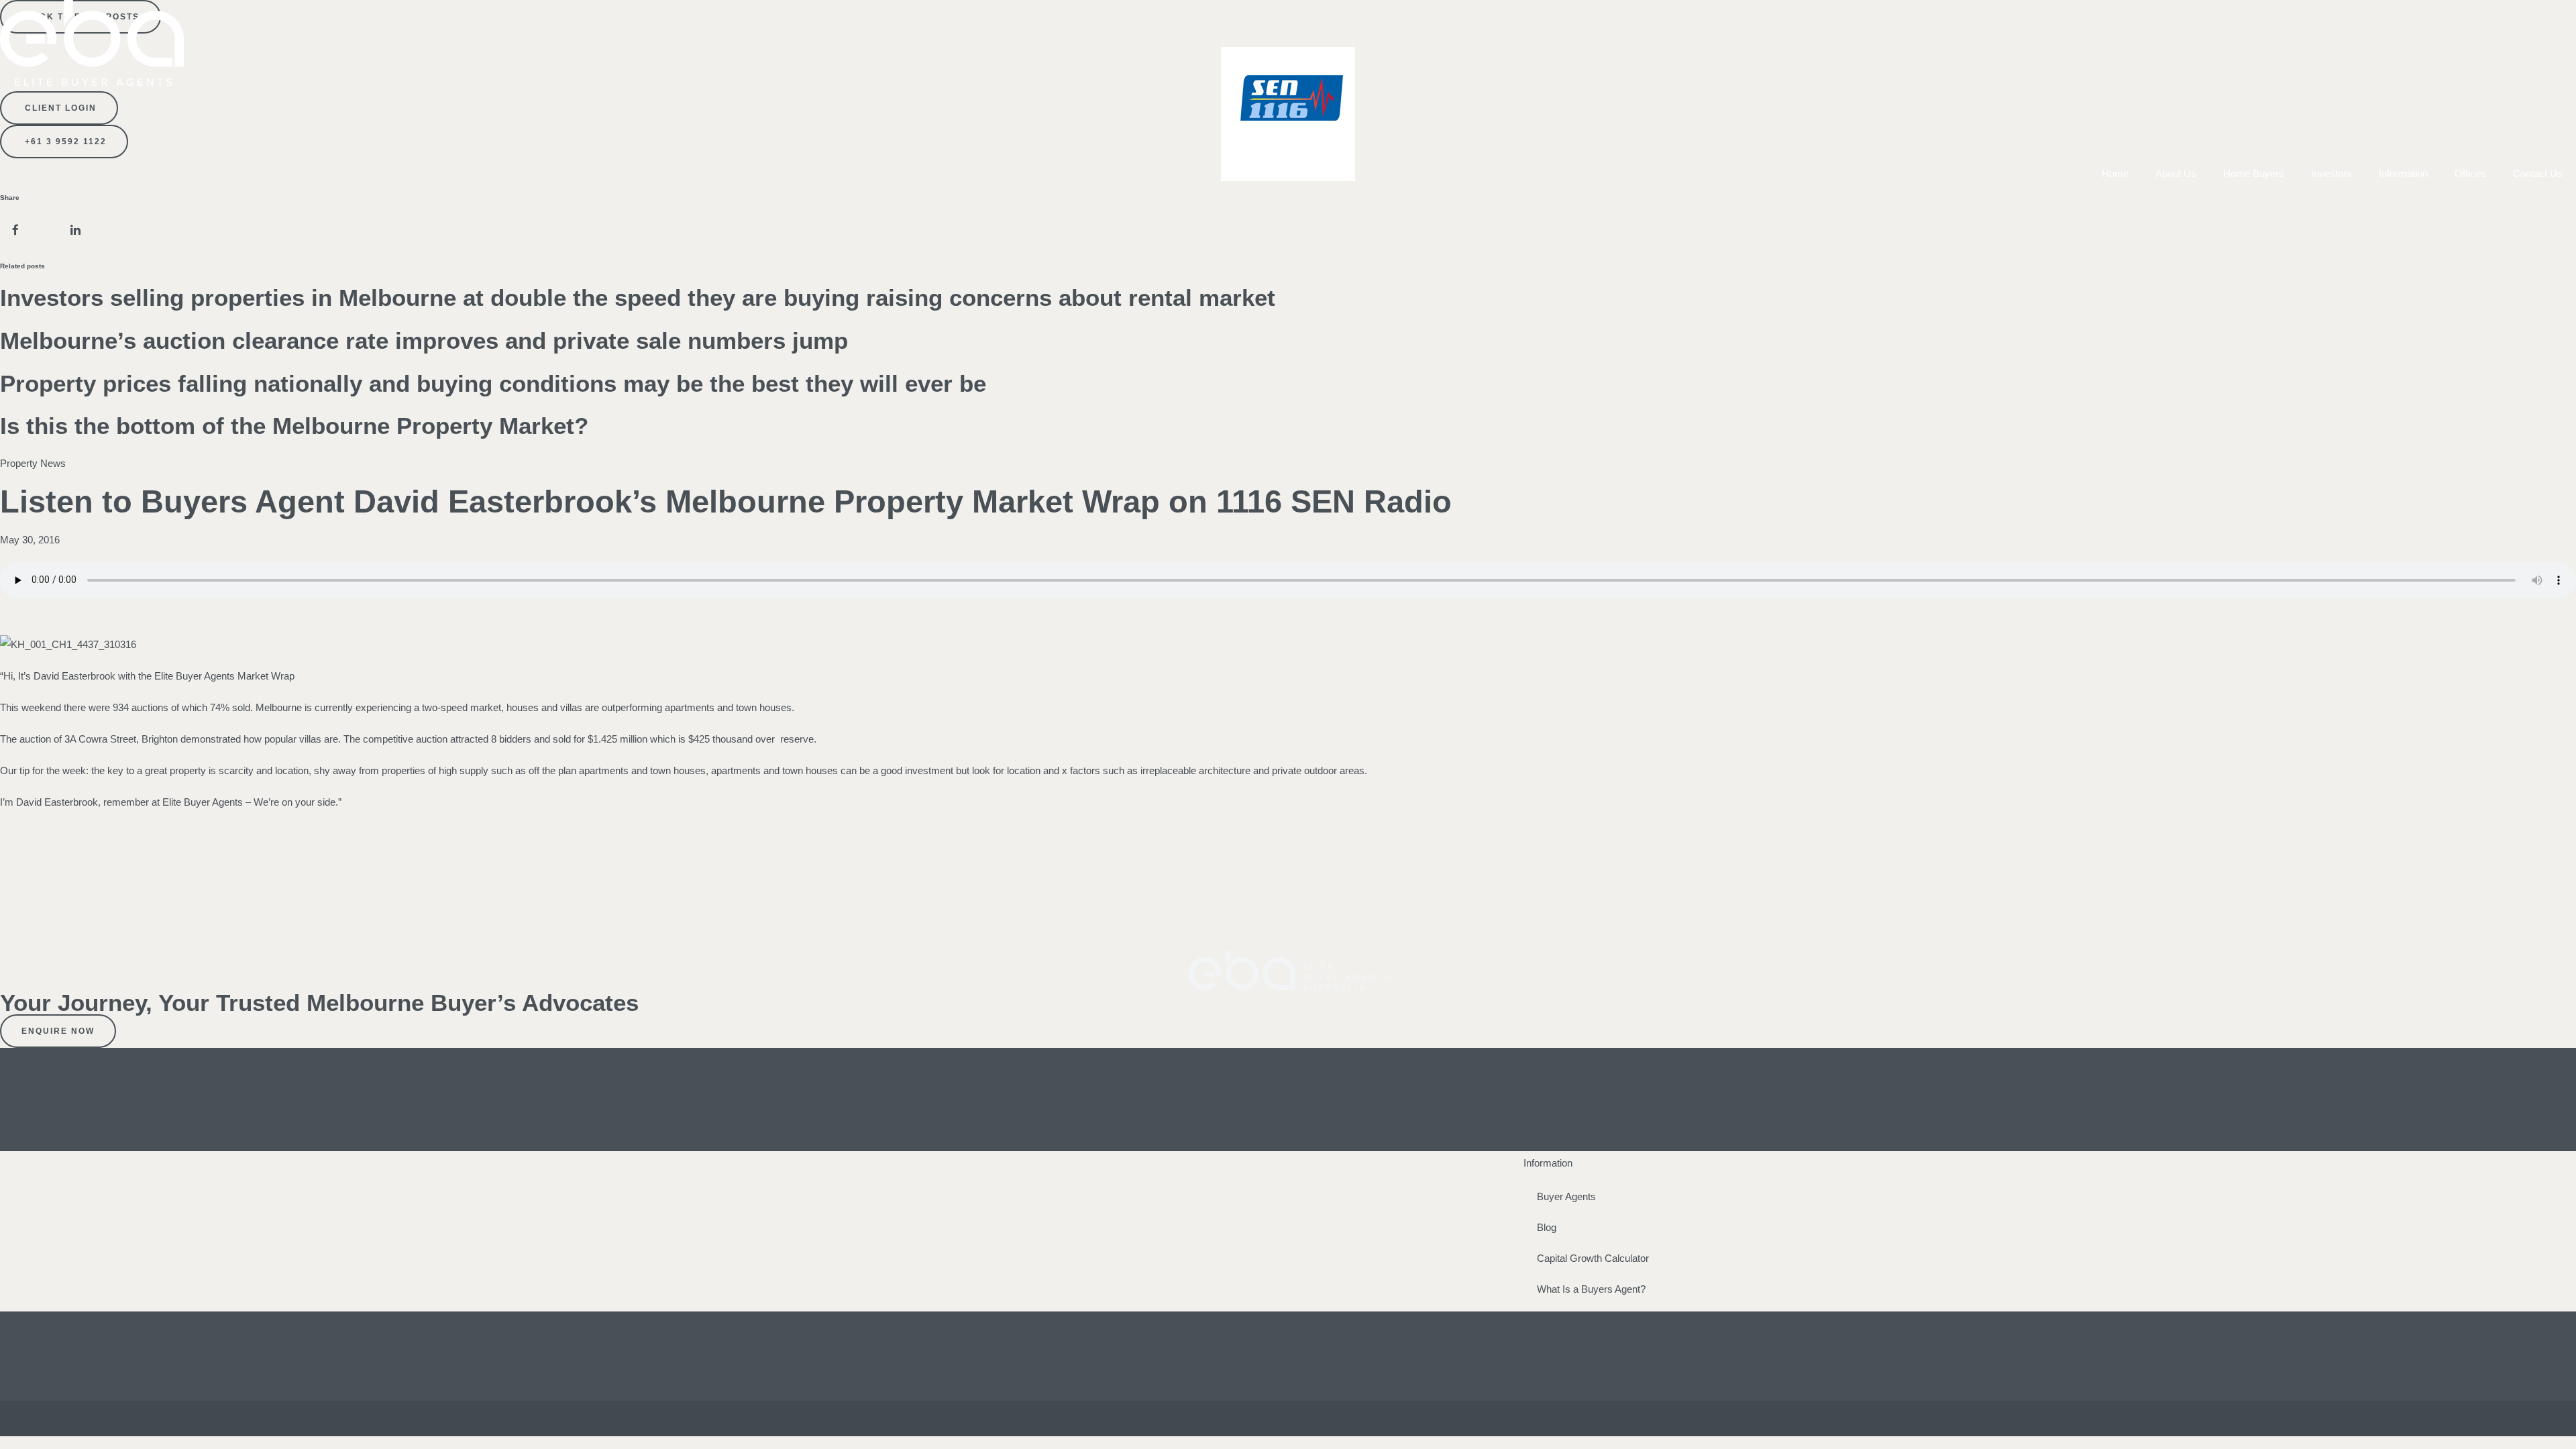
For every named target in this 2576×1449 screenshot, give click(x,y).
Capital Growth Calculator (1593, 1258)
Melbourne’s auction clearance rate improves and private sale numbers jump (424, 340)
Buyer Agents (1566, 1196)
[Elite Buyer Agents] (92, 82)
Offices (2470, 173)
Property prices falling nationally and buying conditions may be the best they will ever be (493, 383)
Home (2115, 173)
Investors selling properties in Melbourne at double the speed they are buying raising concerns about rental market (638, 298)
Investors (2331, 173)
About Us (2176, 173)
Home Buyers (2254, 173)
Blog (1547, 1227)
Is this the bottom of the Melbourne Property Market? (294, 426)
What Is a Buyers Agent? (1591, 1289)
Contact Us (2538, 173)
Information (2403, 173)
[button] (15, 230)
